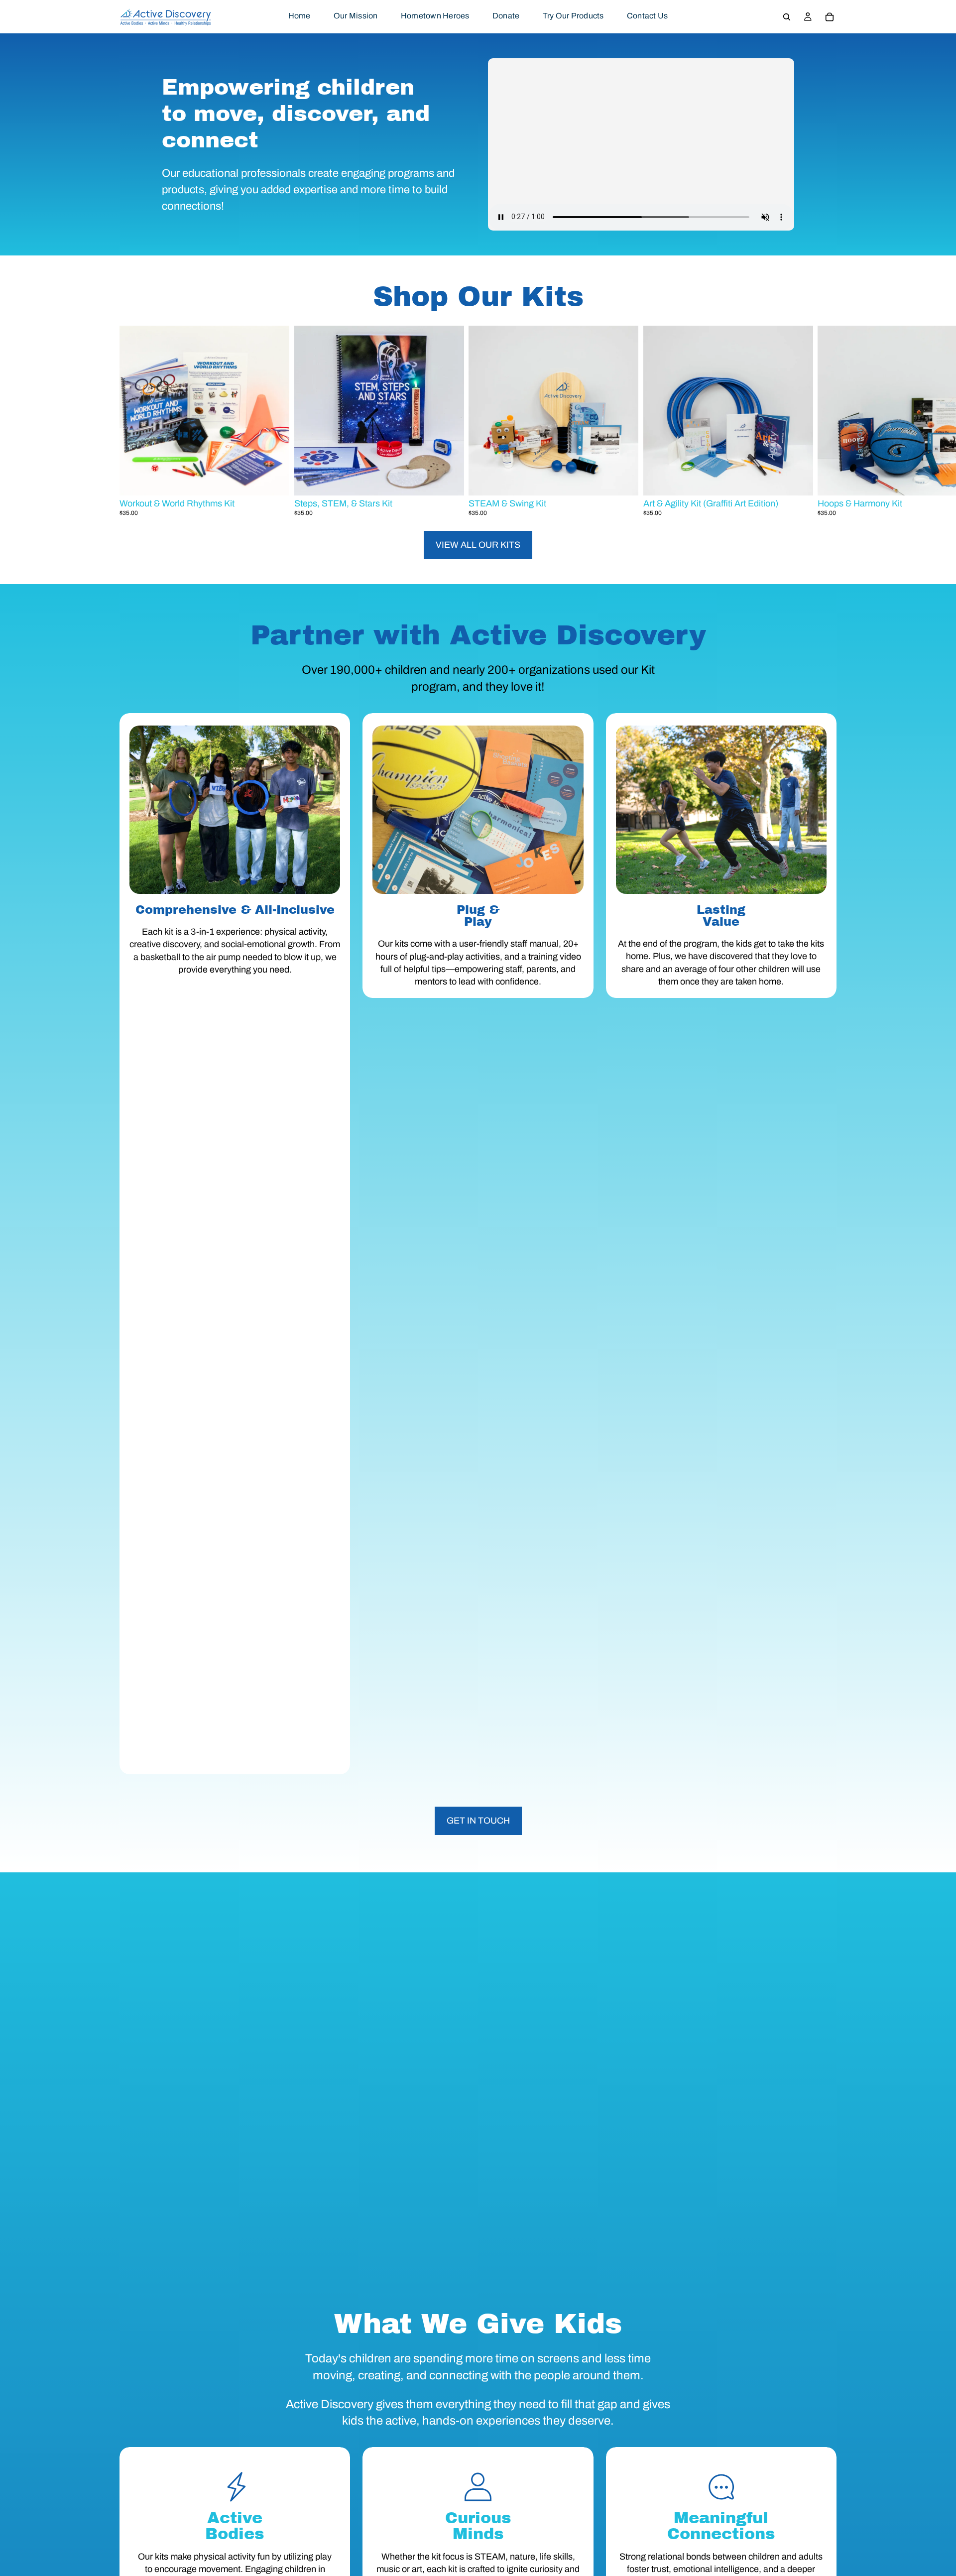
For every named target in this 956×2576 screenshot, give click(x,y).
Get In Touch (478, 1821)
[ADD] (274, 480)
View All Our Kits (478, 545)
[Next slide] (825, 421)
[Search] (787, 17)
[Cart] (830, 17)
